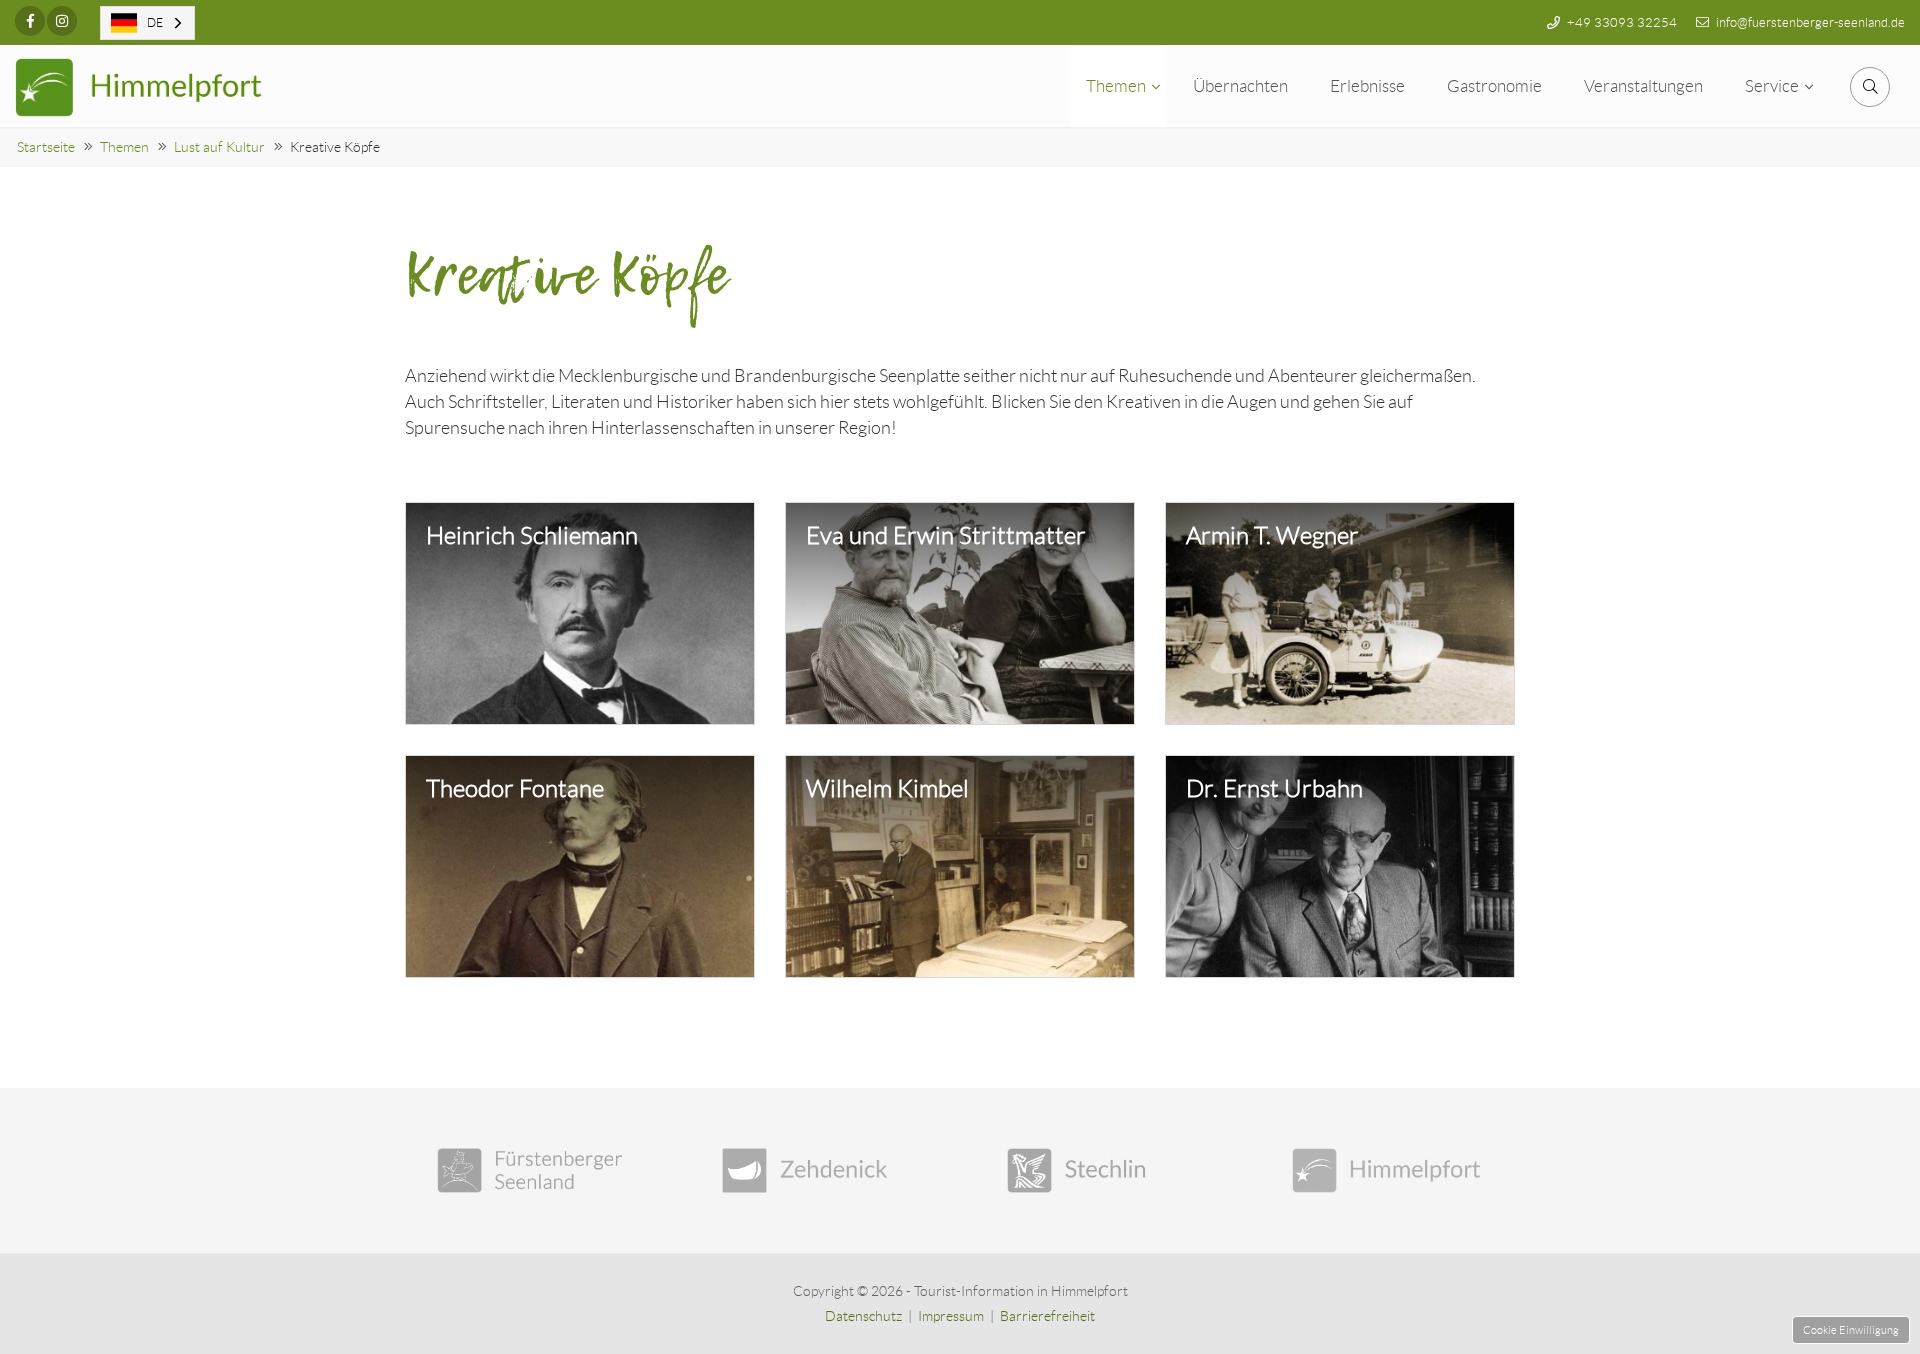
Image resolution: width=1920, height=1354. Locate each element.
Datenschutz (863, 1316)
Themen (1116, 86)
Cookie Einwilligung (1851, 1330)
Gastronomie (1494, 86)
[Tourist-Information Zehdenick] (817, 1170)
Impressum (951, 1316)
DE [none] (155, 22)
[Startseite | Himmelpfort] (140, 87)
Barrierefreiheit (1047, 1316)
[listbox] (147, 23)
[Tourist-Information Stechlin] (1102, 1170)
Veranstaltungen (1643, 86)
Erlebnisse (1367, 86)
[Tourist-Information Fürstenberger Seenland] (532, 1170)
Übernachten (1240, 86)
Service (1772, 86)
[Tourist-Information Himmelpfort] (1387, 1170)
